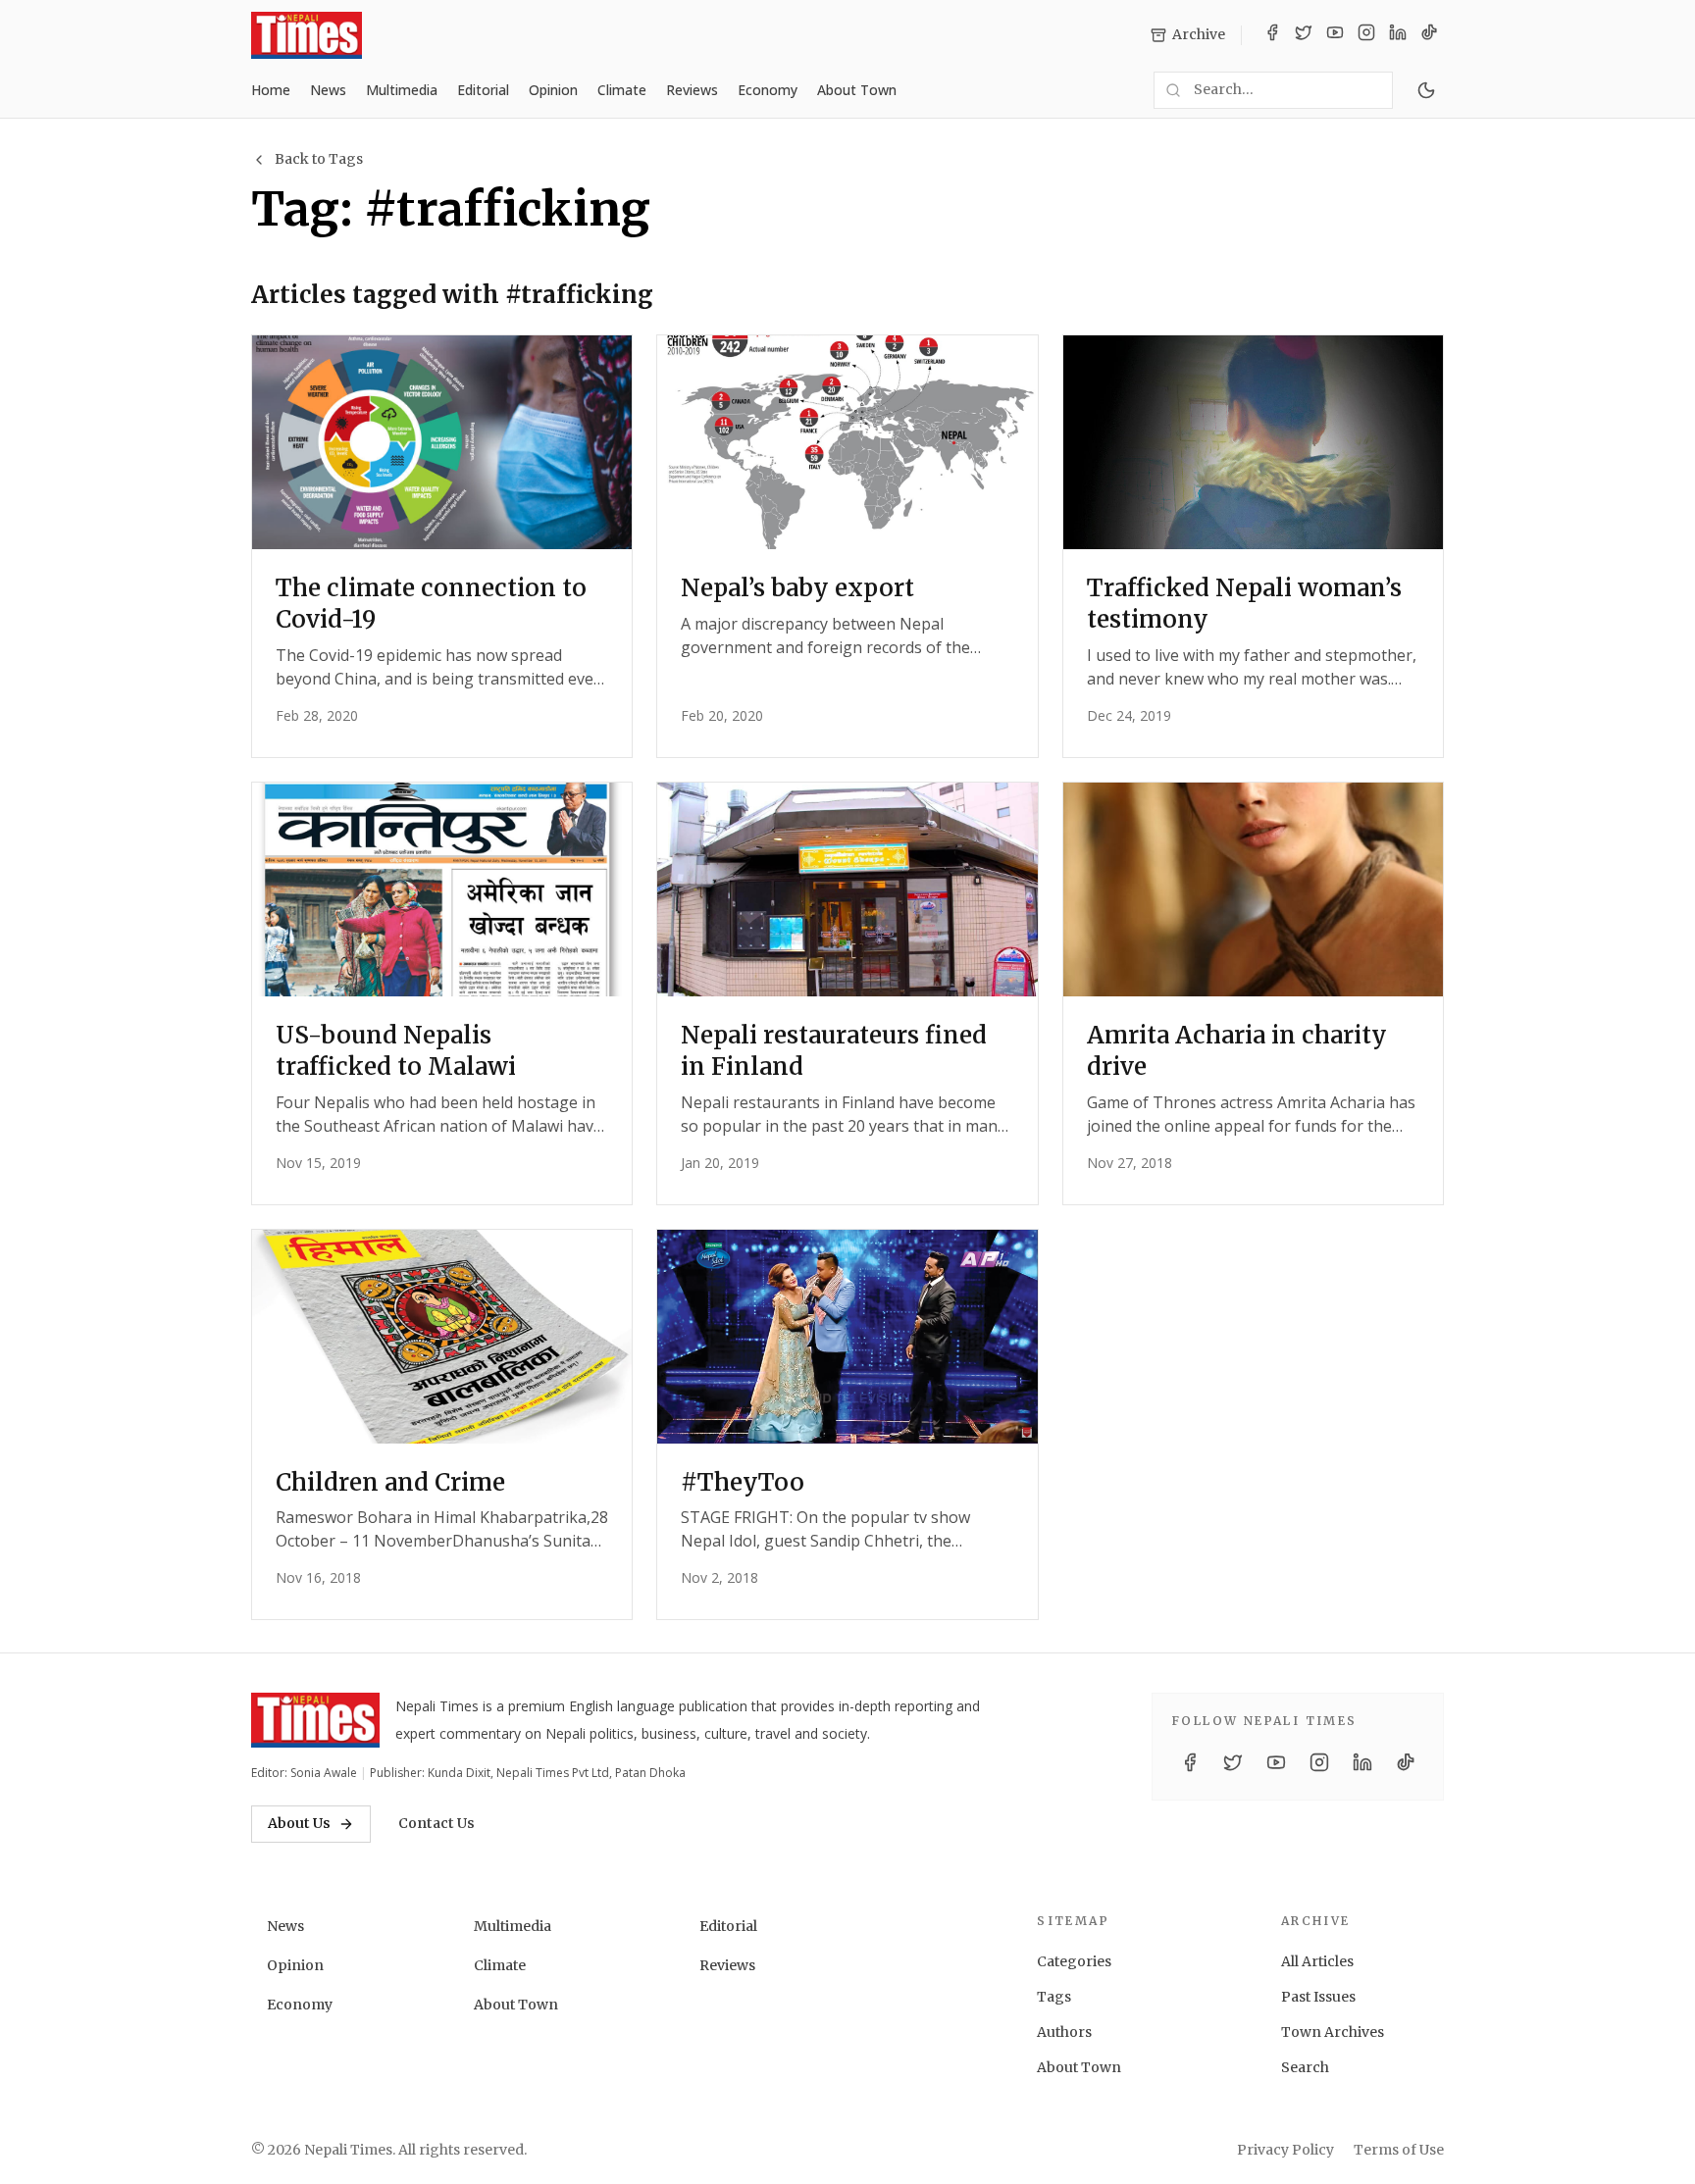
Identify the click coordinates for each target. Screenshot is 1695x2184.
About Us (299, 1823)
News (328, 90)
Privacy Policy (1285, 2150)
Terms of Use (1399, 2150)
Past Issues (1318, 1997)
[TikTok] (1429, 35)
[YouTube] (1335, 35)
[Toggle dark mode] (1426, 90)
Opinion (553, 90)
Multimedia (402, 90)
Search (1305, 2067)
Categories (1074, 1961)
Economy (768, 90)
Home (271, 90)
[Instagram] (1366, 35)
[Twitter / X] (1304, 35)
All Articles (1317, 1961)
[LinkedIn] (1398, 35)
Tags (1054, 1997)
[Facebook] (1272, 35)
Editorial (483, 90)
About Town (857, 90)
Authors (1064, 2032)
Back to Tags (319, 159)
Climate (622, 90)
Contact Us (437, 1823)
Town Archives (1333, 2032)
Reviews (692, 90)
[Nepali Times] (315, 1720)
